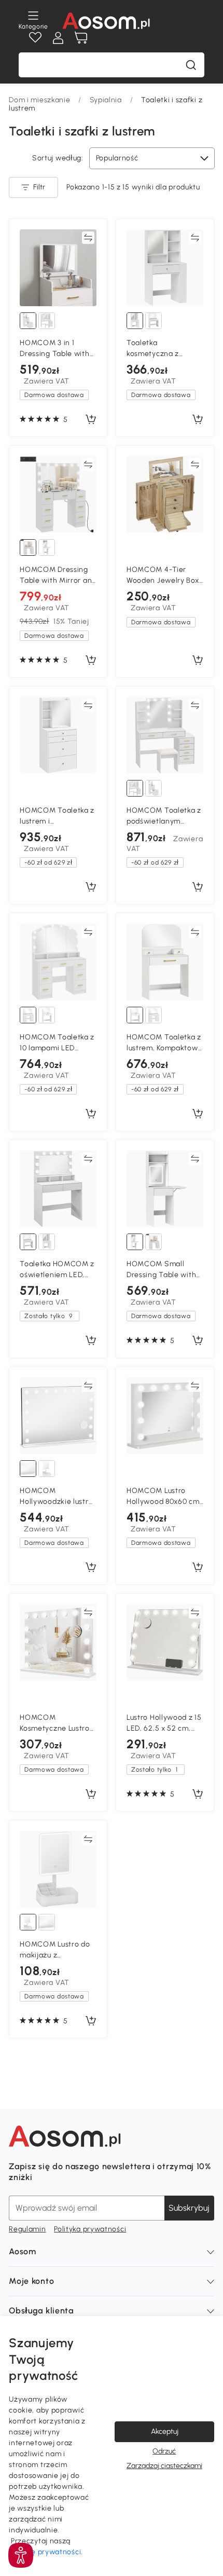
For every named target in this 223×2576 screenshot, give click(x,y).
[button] (21, 2555)
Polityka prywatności (90, 2229)
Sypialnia (106, 100)
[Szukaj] (191, 65)
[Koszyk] (81, 38)
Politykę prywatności (45, 2552)
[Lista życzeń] (35, 38)
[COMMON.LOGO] (106, 21)
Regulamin (27, 2229)
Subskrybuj (189, 2208)
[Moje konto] (58, 38)
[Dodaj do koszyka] (91, 420)
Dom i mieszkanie (39, 100)
